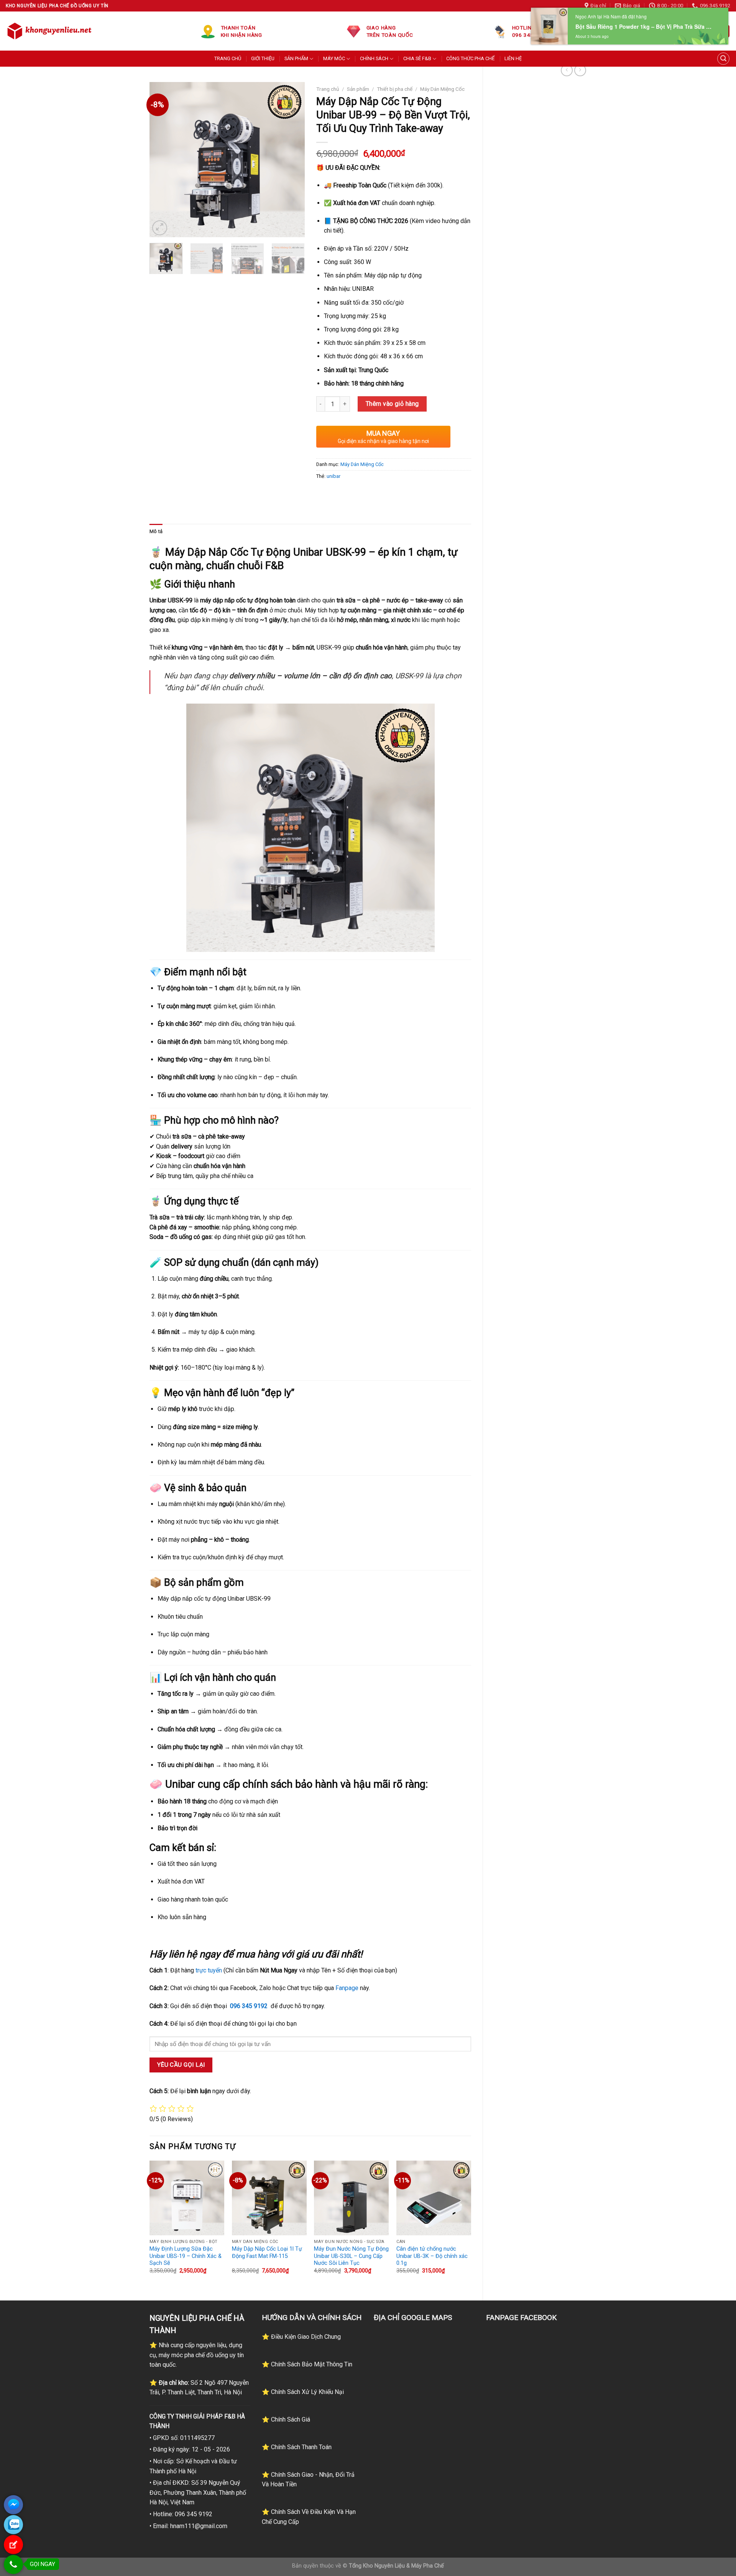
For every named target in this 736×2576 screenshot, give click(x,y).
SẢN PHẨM (296, 58)
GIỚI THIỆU (263, 58)
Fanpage (347, 1988)
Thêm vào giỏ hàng (392, 404)
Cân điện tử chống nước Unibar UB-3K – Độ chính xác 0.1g (432, 2256)
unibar (333, 476)
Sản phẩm (358, 89)
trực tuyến (209, 1970)
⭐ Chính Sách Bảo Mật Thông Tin (307, 2364)
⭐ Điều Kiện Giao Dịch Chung (301, 2337)
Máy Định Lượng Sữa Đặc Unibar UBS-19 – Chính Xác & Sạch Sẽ (186, 2256)
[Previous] (162, 160)
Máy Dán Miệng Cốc (442, 89)
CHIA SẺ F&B (417, 58)
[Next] (292, 160)
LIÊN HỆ (513, 58)
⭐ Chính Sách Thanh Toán (297, 2447)
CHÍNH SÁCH (374, 58)
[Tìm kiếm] (723, 59)
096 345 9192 (249, 2006)
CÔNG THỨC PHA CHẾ (470, 58)
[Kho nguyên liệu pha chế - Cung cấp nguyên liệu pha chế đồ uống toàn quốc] (51, 31)
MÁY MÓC (334, 58)
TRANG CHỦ (228, 58)
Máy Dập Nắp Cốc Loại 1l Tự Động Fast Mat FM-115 (267, 2253)
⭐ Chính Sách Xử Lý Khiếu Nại (303, 2392)
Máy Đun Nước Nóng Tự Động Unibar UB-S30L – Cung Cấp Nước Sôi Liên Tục (351, 2256)
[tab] (156, 532)
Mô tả (156, 531)
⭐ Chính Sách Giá (286, 2419)
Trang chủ (328, 89)
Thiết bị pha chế (395, 89)
